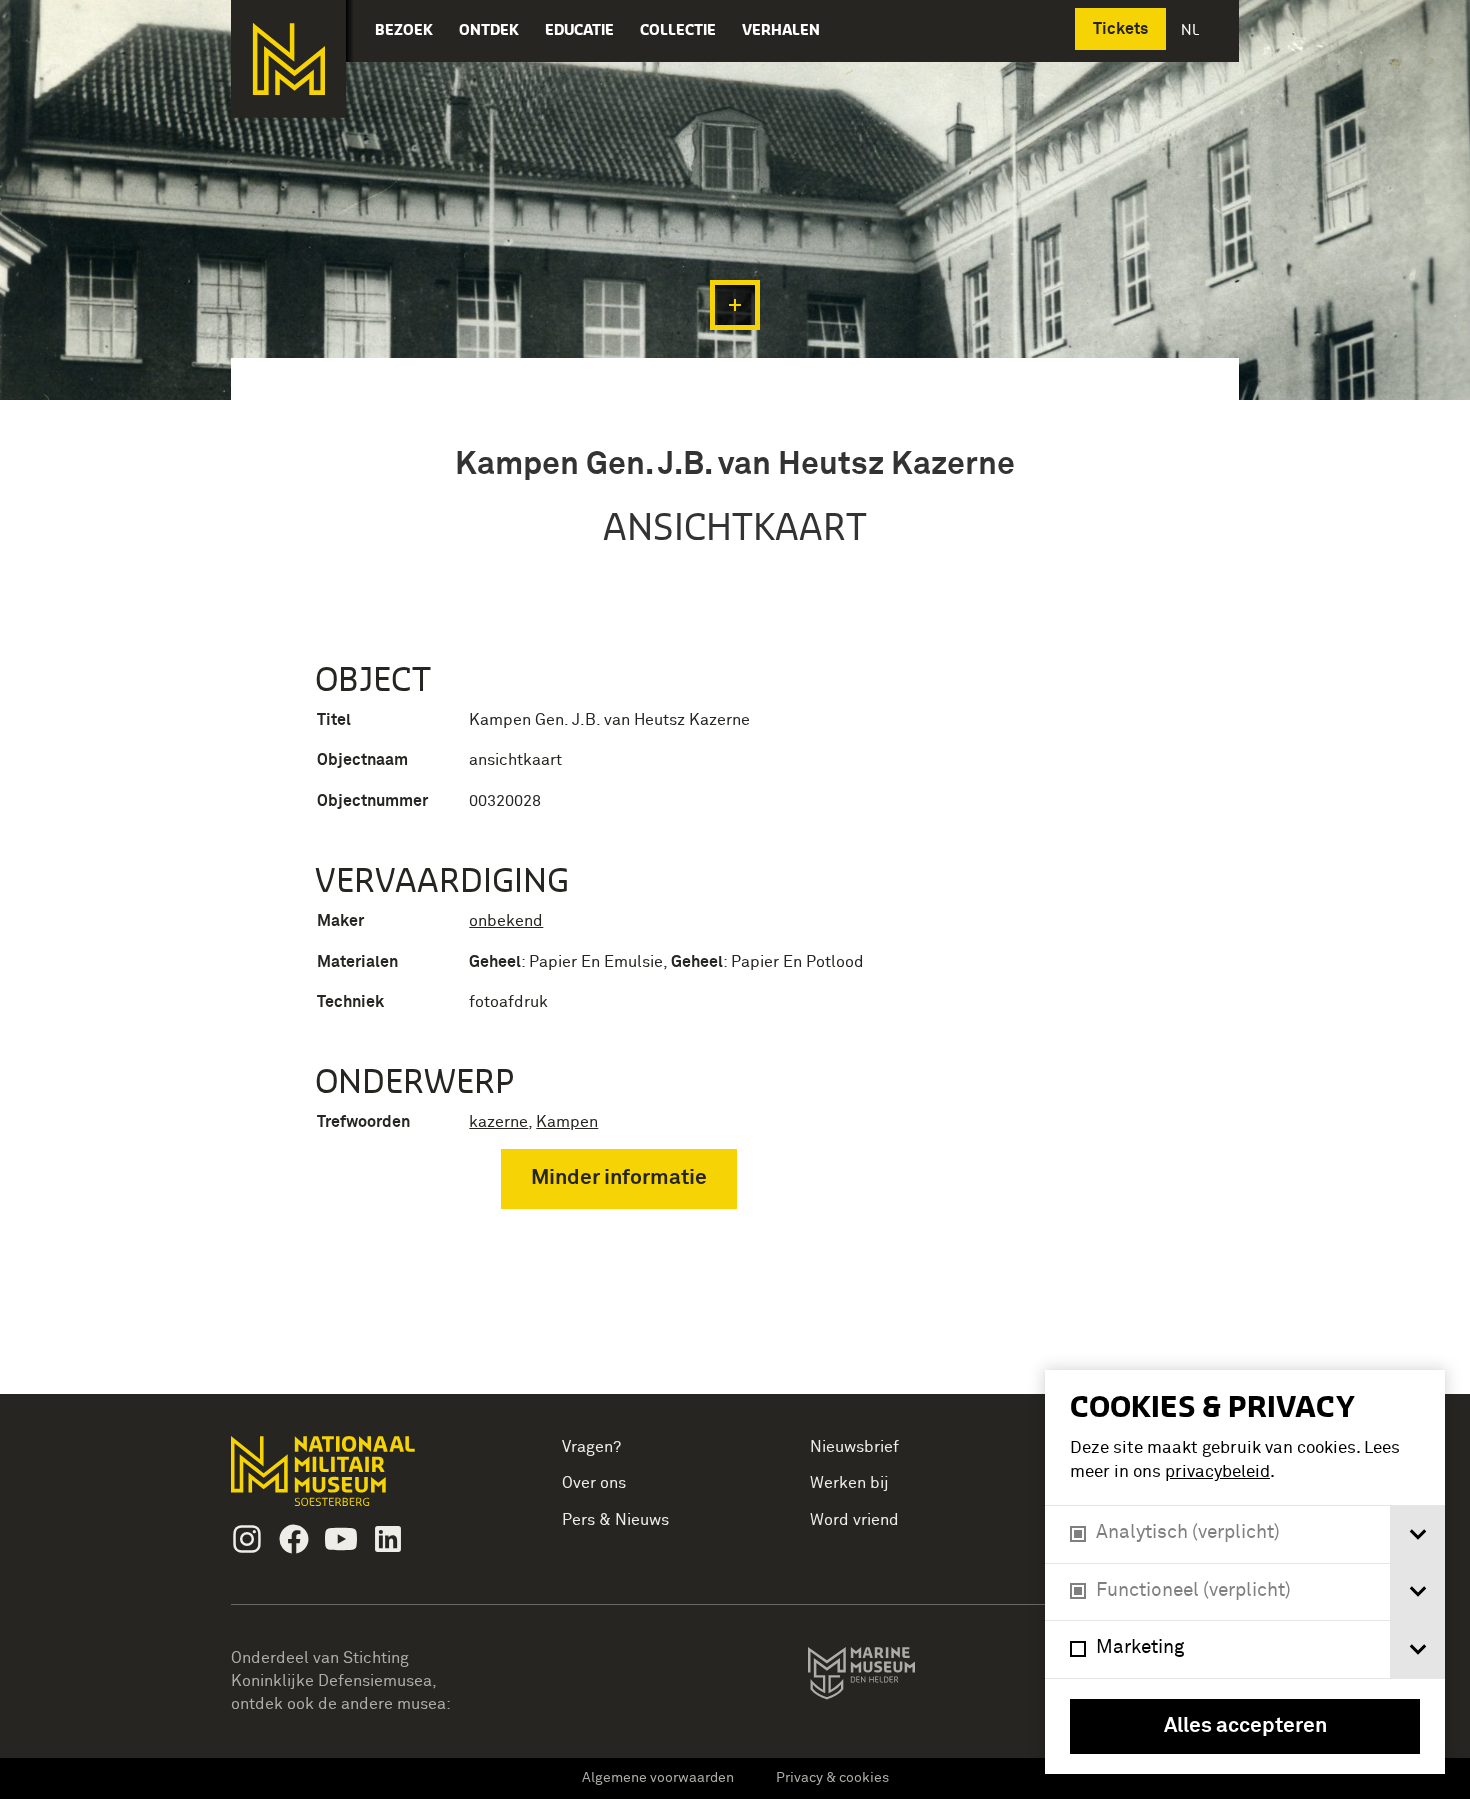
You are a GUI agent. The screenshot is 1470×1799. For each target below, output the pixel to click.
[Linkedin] (388, 1539)
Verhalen (781, 29)
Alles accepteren (1245, 1726)
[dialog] (1245, 1572)
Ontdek (489, 29)
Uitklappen (735, 305)
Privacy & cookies (832, 1778)
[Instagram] (247, 1539)
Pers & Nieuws (615, 1520)
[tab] (1417, 1534)
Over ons (594, 1483)
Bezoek (404, 29)
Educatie (579, 29)
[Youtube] (341, 1539)
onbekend (506, 921)
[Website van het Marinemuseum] (889, 1677)
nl (1192, 29)
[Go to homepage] (354, 1479)
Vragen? (591, 1447)
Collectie (678, 29)
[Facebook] (294, 1539)
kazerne (498, 1122)
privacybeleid (1217, 1472)
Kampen (567, 1122)
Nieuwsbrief (854, 1447)
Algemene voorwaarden (658, 1778)
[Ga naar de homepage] (288, 59)
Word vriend (854, 1520)
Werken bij (849, 1483)
